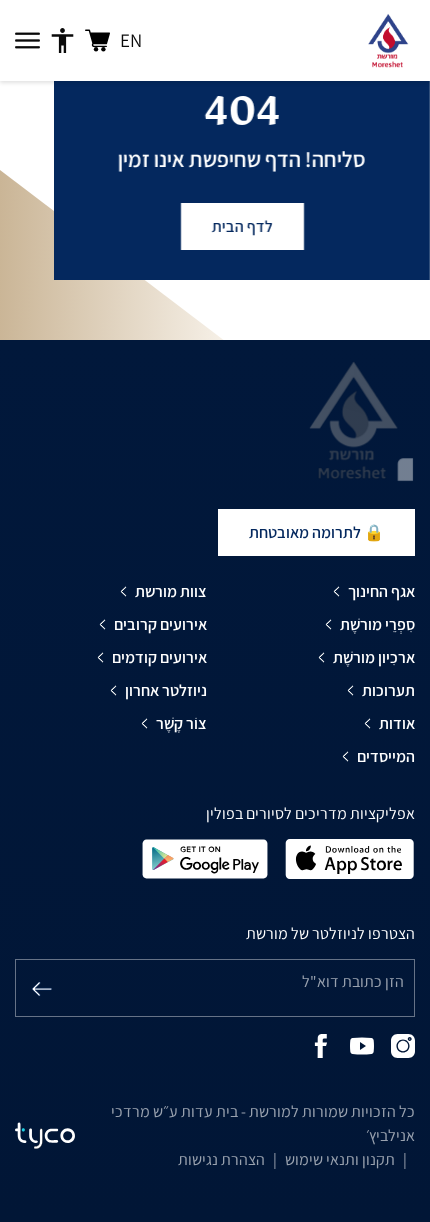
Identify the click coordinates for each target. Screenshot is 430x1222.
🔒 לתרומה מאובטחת (316, 532)
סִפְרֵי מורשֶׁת (377, 624)
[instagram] (403, 1044)
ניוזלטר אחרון (166, 690)
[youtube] (362, 1044)
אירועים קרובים (160, 624)
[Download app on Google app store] (205, 857)
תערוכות (388, 690)
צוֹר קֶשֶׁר (181, 723)
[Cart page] (97, 40)
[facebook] (321, 1044)
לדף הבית (241, 226)
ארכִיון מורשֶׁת (374, 657)
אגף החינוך (381, 591)
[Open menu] (27, 41)
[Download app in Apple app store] (350, 857)
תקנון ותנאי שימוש (340, 1159)
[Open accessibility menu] (62, 41)
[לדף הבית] (387, 40)
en (131, 40)
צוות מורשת (171, 591)
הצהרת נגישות (221, 1159)
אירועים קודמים (159, 657)
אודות (397, 723)
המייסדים (386, 756)
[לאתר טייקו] (45, 1136)
